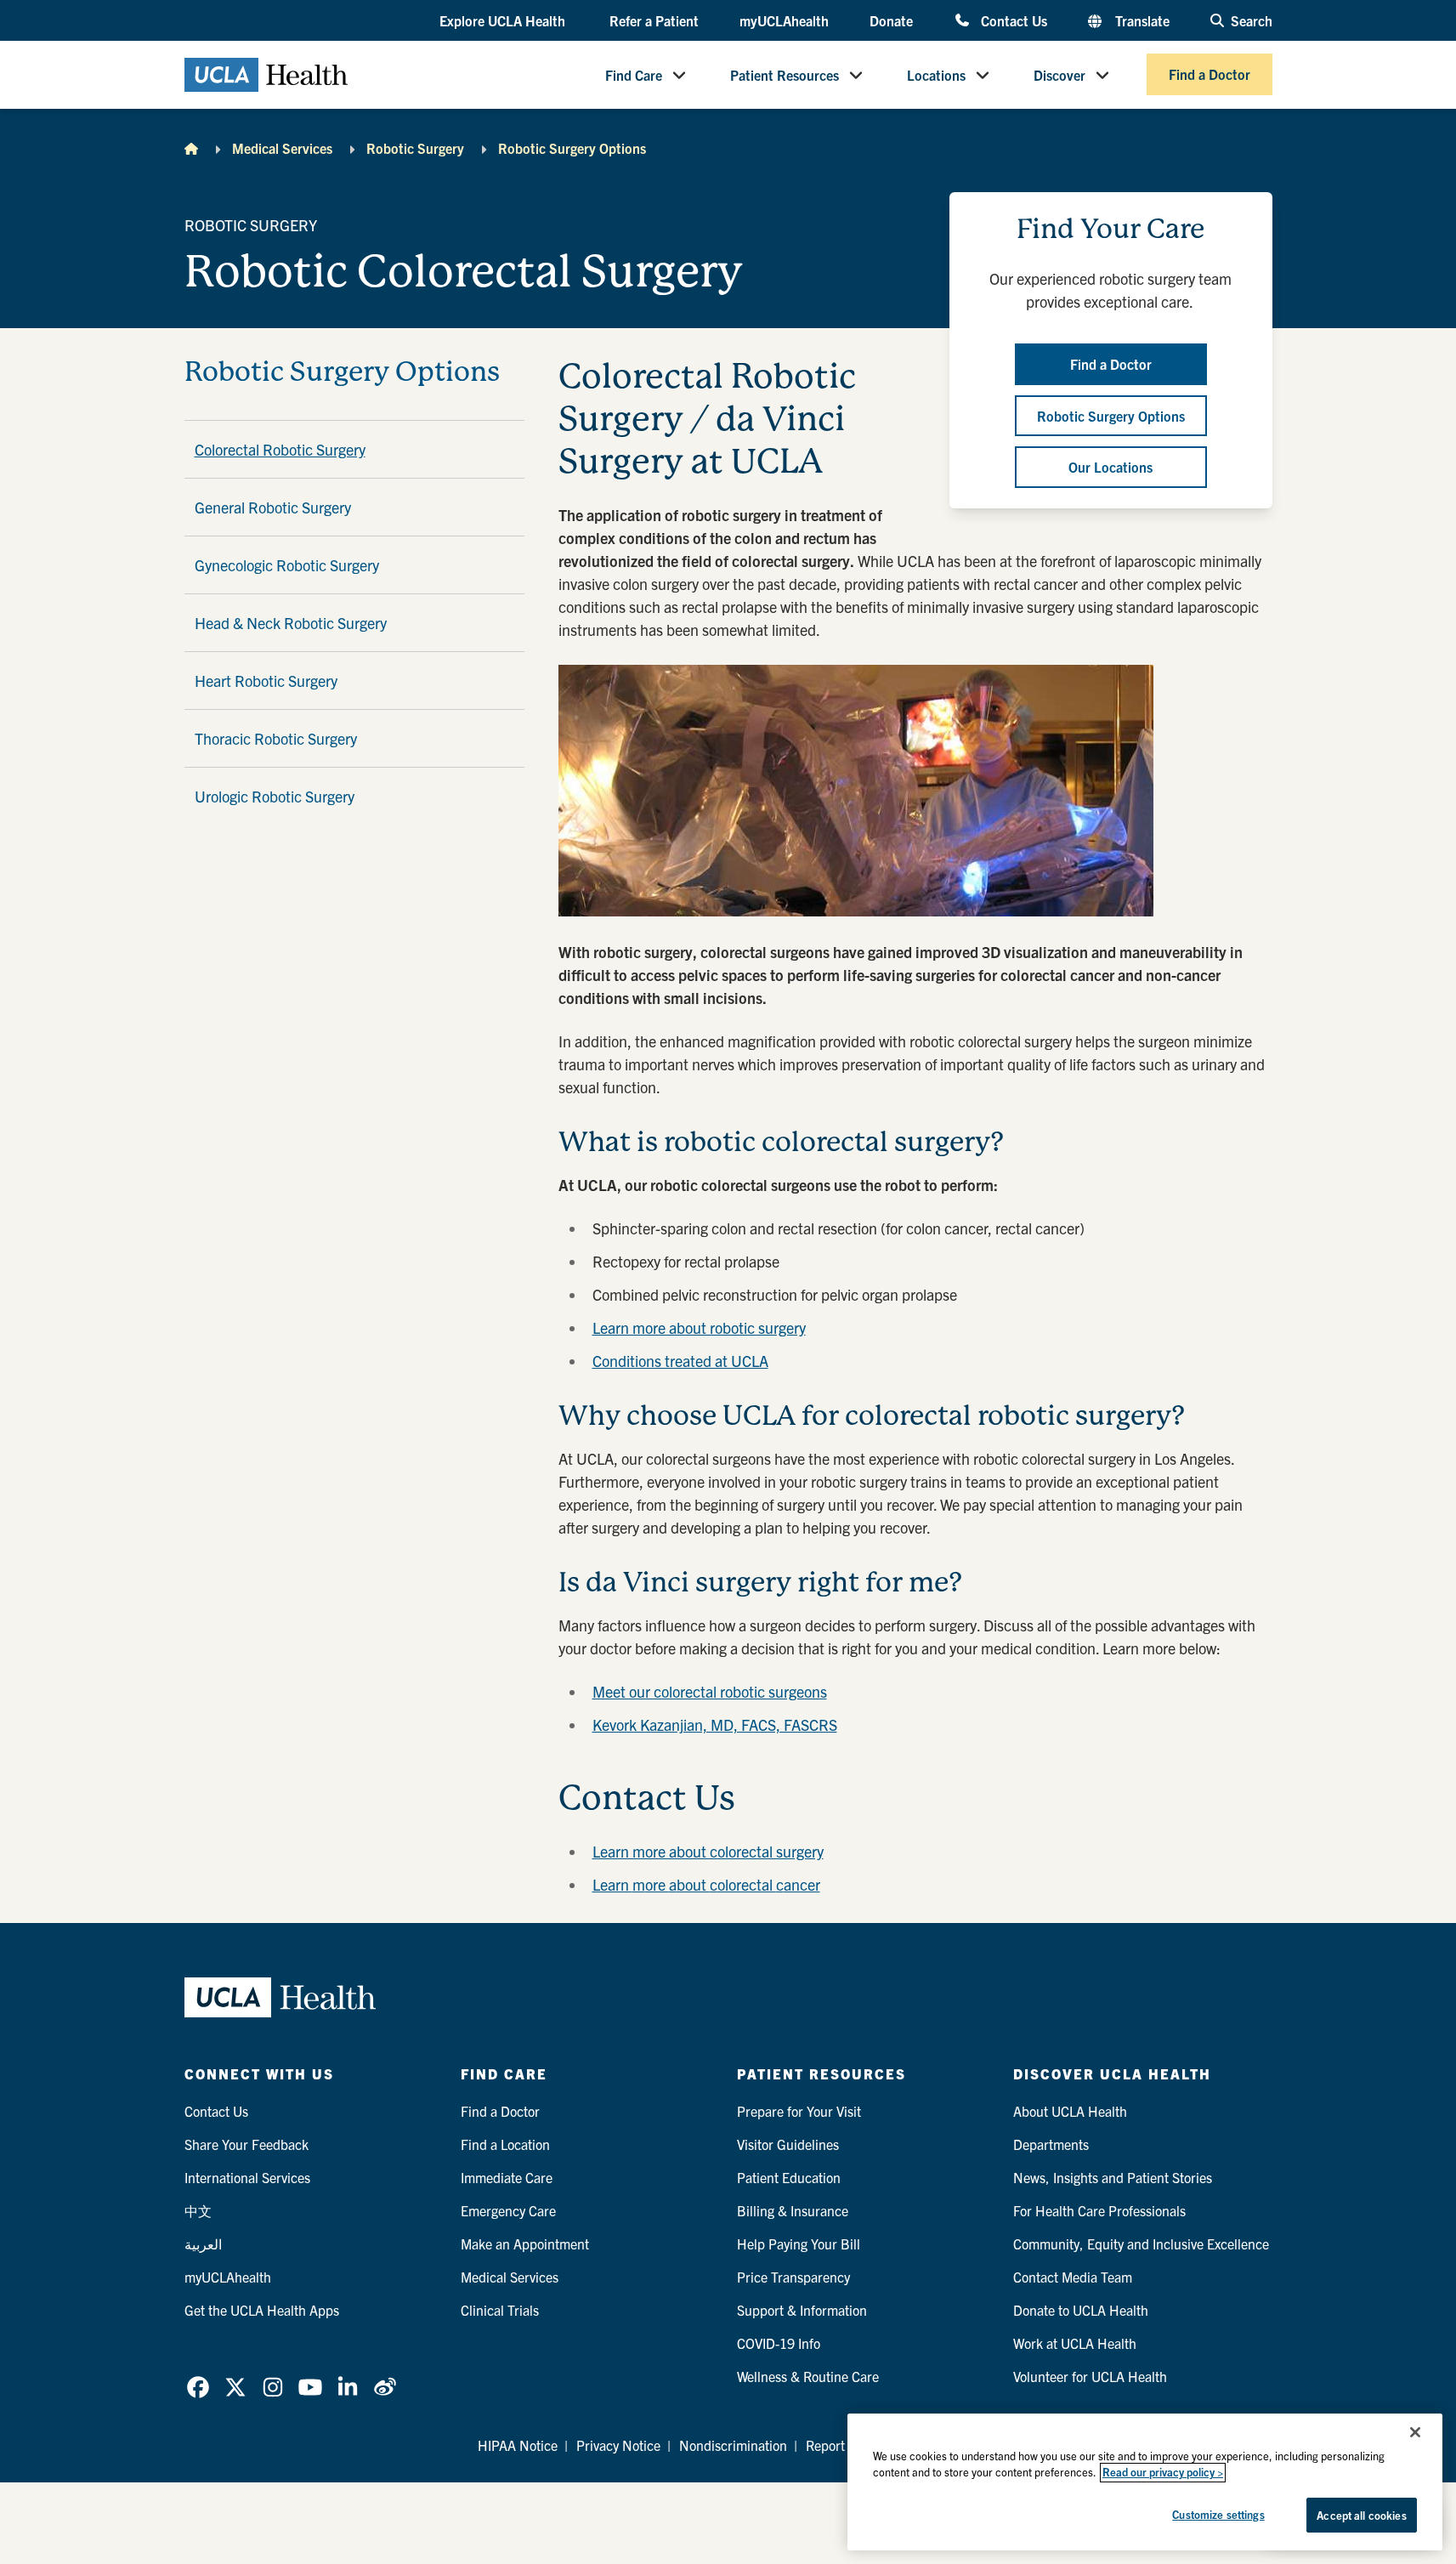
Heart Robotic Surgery (266, 681)
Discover (1059, 75)
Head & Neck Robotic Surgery (291, 623)
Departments (1051, 2144)
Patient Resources (785, 75)
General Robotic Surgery (273, 507)
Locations (936, 75)
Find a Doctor (1210, 75)
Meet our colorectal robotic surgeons (710, 1691)
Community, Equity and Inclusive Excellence (1141, 2243)
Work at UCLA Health (1075, 2343)
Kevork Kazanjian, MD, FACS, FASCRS (715, 1724)
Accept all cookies (1361, 2515)
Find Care (634, 75)
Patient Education (789, 2177)
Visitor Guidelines (788, 2144)
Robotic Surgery (415, 148)
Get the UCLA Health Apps (262, 2310)
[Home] (191, 148)
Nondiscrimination (733, 2445)
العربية (203, 2243)
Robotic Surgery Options (572, 148)
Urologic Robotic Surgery (275, 796)
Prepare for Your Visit (799, 2111)
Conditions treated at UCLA (680, 1361)
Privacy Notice (618, 2445)
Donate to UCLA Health (1081, 2310)
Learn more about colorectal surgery (708, 1851)
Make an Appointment (525, 2243)
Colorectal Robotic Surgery (280, 449)
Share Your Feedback (246, 2144)
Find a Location (505, 2144)
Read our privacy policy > (1163, 2473)
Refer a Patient (654, 20)
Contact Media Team (1073, 2277)
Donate (891, 20)
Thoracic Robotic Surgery (276, 738)
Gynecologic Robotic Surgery (287, 565)
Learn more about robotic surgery (699, 1327)
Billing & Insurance (793, 2210)
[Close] (1415, 2432)
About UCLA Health (1070, 2111)
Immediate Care (507, 2177)
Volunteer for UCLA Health (1090, 2376)
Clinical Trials (500, 2310)
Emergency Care (508, 2210)
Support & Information (802, 2310)
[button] (504, 21)
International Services (247, 2177)
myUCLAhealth (784, 20)
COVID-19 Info (779, 2343)
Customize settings (1218, 2514)
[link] (198, 2387)
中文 (198, 2210)
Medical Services (282, 148)
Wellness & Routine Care (808, 2376)
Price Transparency (793, 2277)
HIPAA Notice (518, 2445)
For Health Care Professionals (1099, 2210)
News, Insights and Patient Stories (1113, 2177)
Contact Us (1014, 20)
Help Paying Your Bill (799, 2243)
